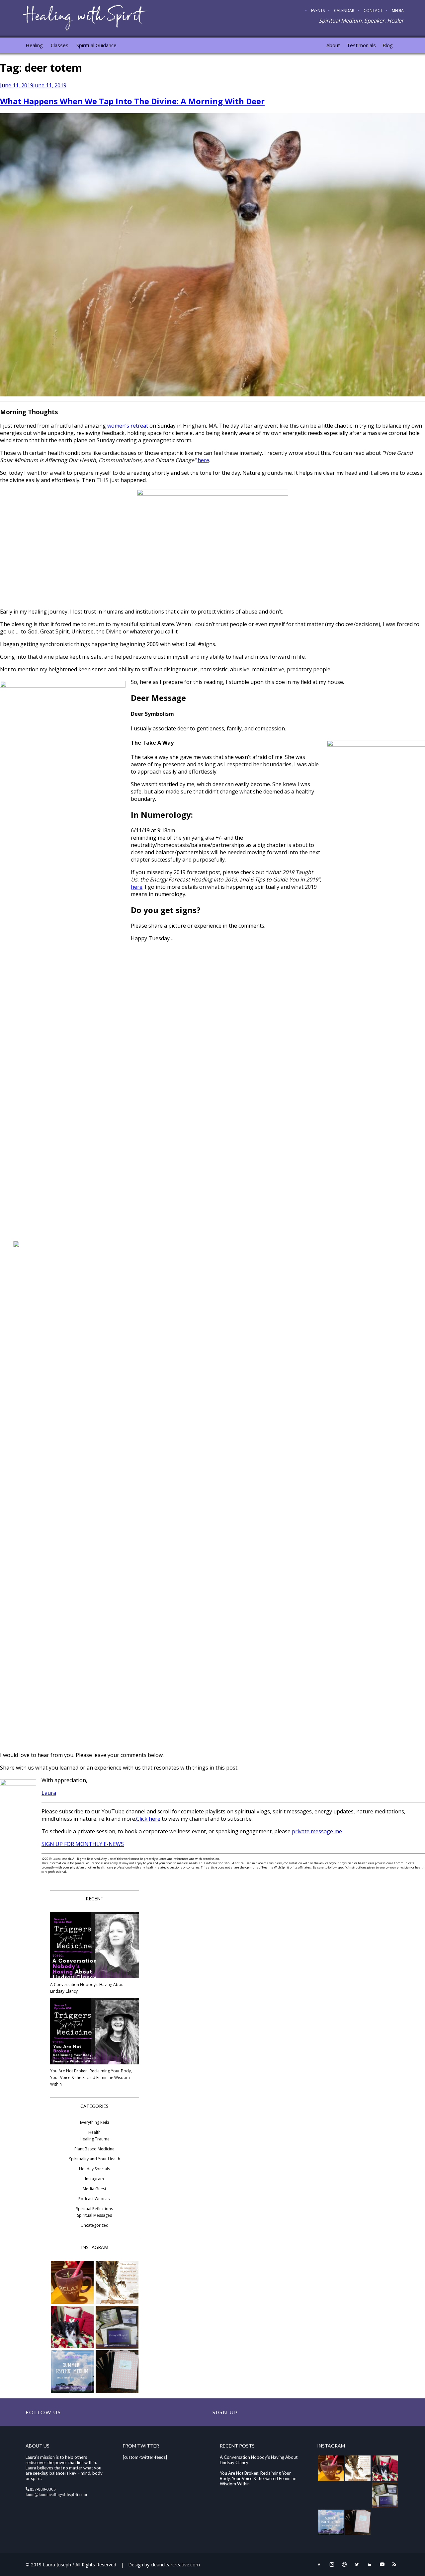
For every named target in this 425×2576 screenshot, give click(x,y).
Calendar (344, 10)
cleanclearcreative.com (175, 2565)
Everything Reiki (94, 2122)
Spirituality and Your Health (95, 2159)
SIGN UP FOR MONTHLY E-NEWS (83, 1844)
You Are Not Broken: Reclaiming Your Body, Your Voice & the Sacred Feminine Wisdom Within (91, 2077)
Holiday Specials (94, 2169)
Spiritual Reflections (94, 2209)
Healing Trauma (95, 2139)
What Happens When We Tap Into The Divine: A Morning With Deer (132, 101)
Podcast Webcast (95, 2199)
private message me (317, 1831)
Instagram (94, 2179)
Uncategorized (95, 2225)
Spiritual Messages (94, 2215)
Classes (60, 45)
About (333, 45)
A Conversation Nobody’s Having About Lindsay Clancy (87, 1988)
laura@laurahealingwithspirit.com (56, 2494)
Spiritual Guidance (96, 45)
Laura (49, 1793)
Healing (34, 45)
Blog (388, 45)
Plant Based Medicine (94, 2149)
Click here (148, 1819)
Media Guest (94, 2189)
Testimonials (361, 45)
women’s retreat (128, 426)
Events (318, 10)
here (203, 460)
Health (94, 2132)
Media (398, 10)
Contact (373, 10)
